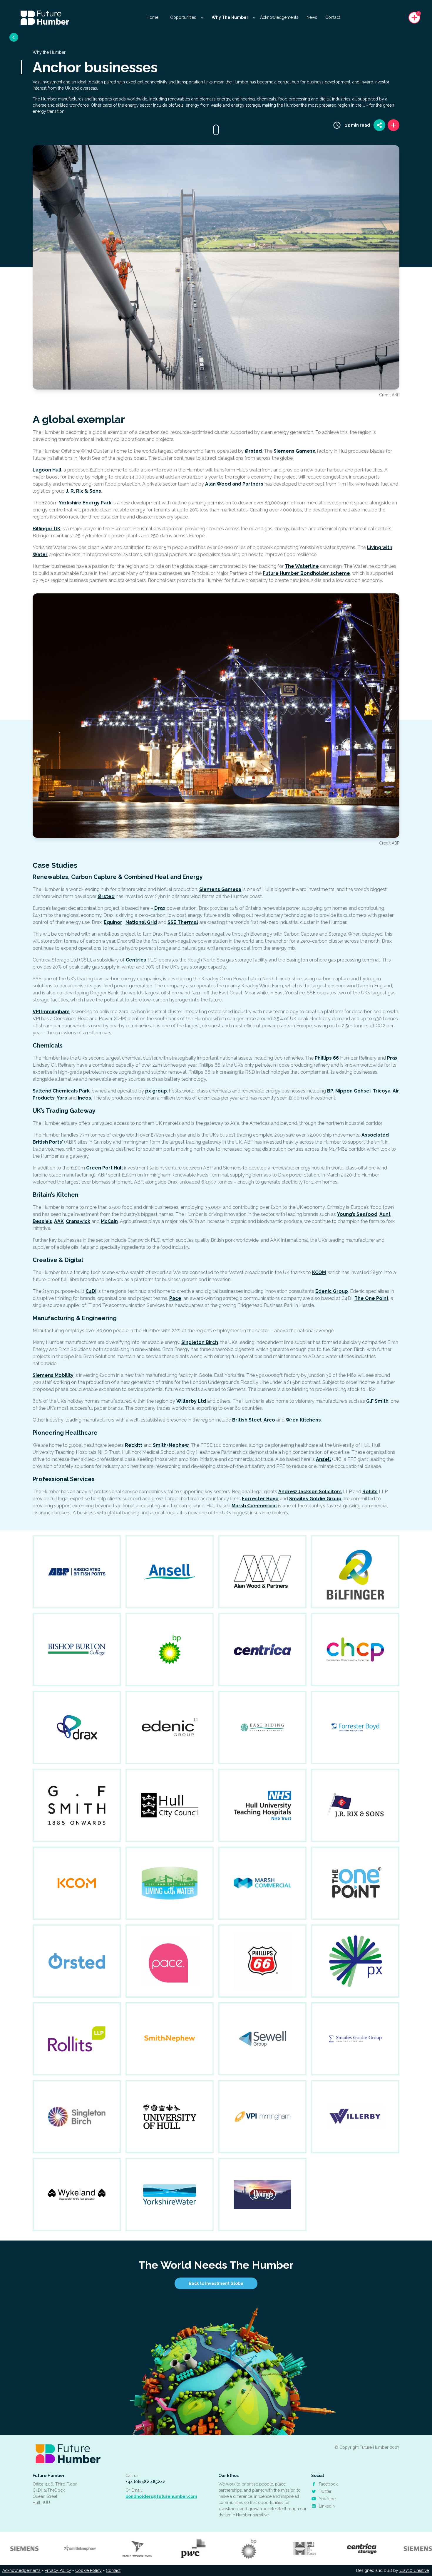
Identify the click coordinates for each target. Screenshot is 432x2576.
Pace (175, 1298)
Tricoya (382, 1091)
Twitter (325, 2491)
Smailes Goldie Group (315, 1499)
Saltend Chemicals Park (61, 1091)
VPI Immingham (51, 1012)
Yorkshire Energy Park (85, 503)
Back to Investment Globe (216, 2283)
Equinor (113, 922)
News (312, 17)
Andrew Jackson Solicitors (310, 1492)
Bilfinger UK (47, 529)
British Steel (247, 1420)
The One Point (371, 1298)
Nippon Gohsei (353, 1091)
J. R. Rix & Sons (83, 491)
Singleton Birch (200, 1342)
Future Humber (49, 2476)
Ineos (84, 1098)
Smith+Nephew (171, 1445)
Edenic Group (332, 1291)
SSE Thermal (183, 922)
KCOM (319, 1272)
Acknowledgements (279, 17)
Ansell (323, 1459)
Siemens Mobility (53, 1375)
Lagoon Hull (47, 470)
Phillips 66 (327, 1058)
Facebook (328, 2484)
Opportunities (184, 17)
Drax (160, 908)
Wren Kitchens (303, 1420)
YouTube (327, 2499)
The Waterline (302, 566)
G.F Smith (377, 1401)
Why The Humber (230, 17)
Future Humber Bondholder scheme (306, 573)
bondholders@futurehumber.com (161, 2496)
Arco (269, 1420)
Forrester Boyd (260, 1499)
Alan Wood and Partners (234, 484)
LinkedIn (326, 2506)
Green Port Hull (104, 1168)
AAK (59, 1221)
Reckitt (134, 1445)
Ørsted (253, 451)
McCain (109, 1221)
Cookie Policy (88, 2570)
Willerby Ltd (191, 1401)
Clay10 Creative (414, 2570)
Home (153, 17)
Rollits (370, 1492)
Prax (392, 1058)
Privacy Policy (58, 2570)
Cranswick (78, 1221)
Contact (333, 17)
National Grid (141, 922)
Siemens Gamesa (295, 451)
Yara (62, 1098)
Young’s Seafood (357, 1214)
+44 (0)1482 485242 (145, 2482)
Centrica (136, 960)
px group (156, 1091)
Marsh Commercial (254, 1506)
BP (330, 1091)
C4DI (91, 1291)
